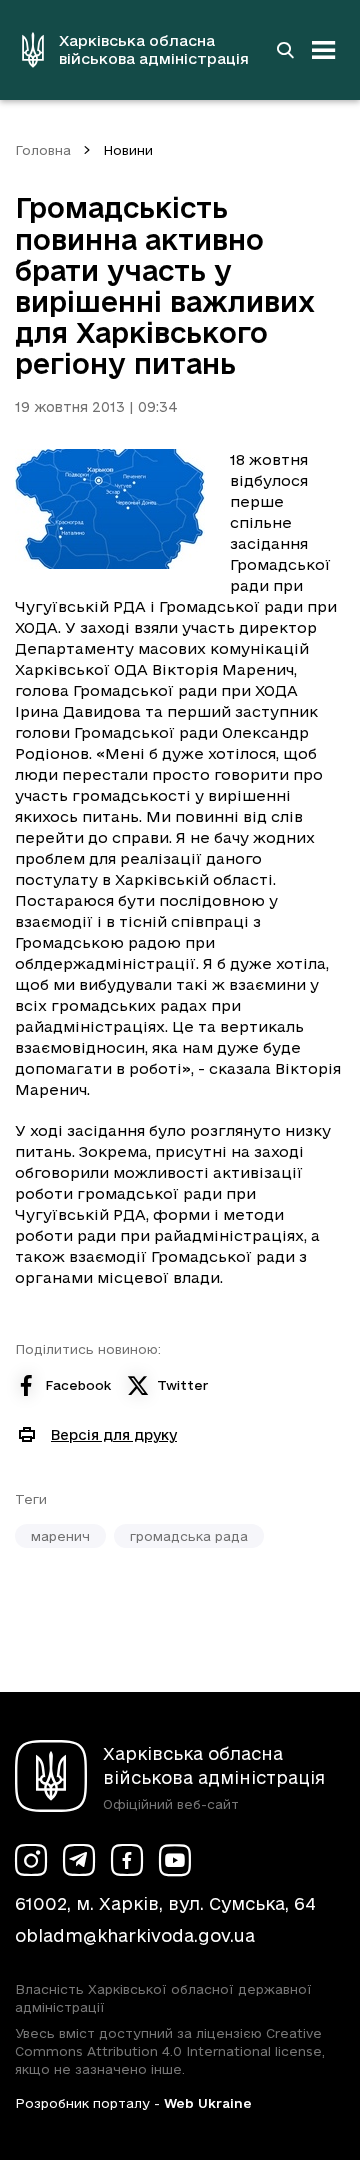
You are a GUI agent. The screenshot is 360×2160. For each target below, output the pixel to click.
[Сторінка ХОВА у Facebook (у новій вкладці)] (127, 1860)
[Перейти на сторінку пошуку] (285, 50)
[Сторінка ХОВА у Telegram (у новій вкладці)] (79, 1860)
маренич (60, 1536)
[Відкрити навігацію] (324, 50)
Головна (43, 150)
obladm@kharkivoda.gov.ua (135, 1935)
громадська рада (189, 1536)
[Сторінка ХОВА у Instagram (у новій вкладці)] (31, 1860)
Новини (128, 150)
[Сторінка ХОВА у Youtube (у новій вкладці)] (175, 1860)
